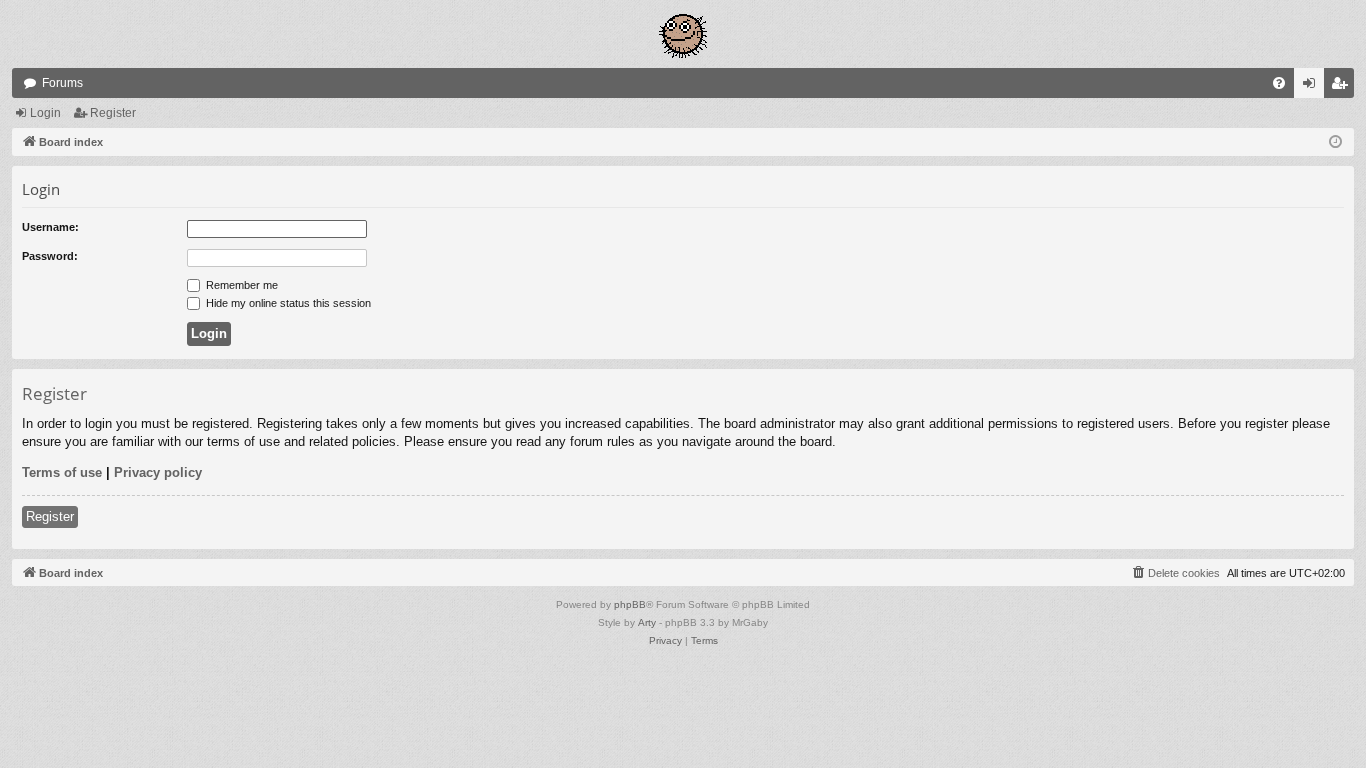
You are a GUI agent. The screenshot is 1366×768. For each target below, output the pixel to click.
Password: (50, 256)
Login (45, 113)
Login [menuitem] (1313, 87)
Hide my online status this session (287, 303)
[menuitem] (1279, 83)
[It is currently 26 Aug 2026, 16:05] (1335, 142)
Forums (62, 83)
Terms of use (62, 472)
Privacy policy (158, 472)
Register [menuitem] (1343, 87)
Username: (50, 227)
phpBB (630, 604)
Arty (647, 622)
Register (113, 113)
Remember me (240, 285)
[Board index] (683, 34)
